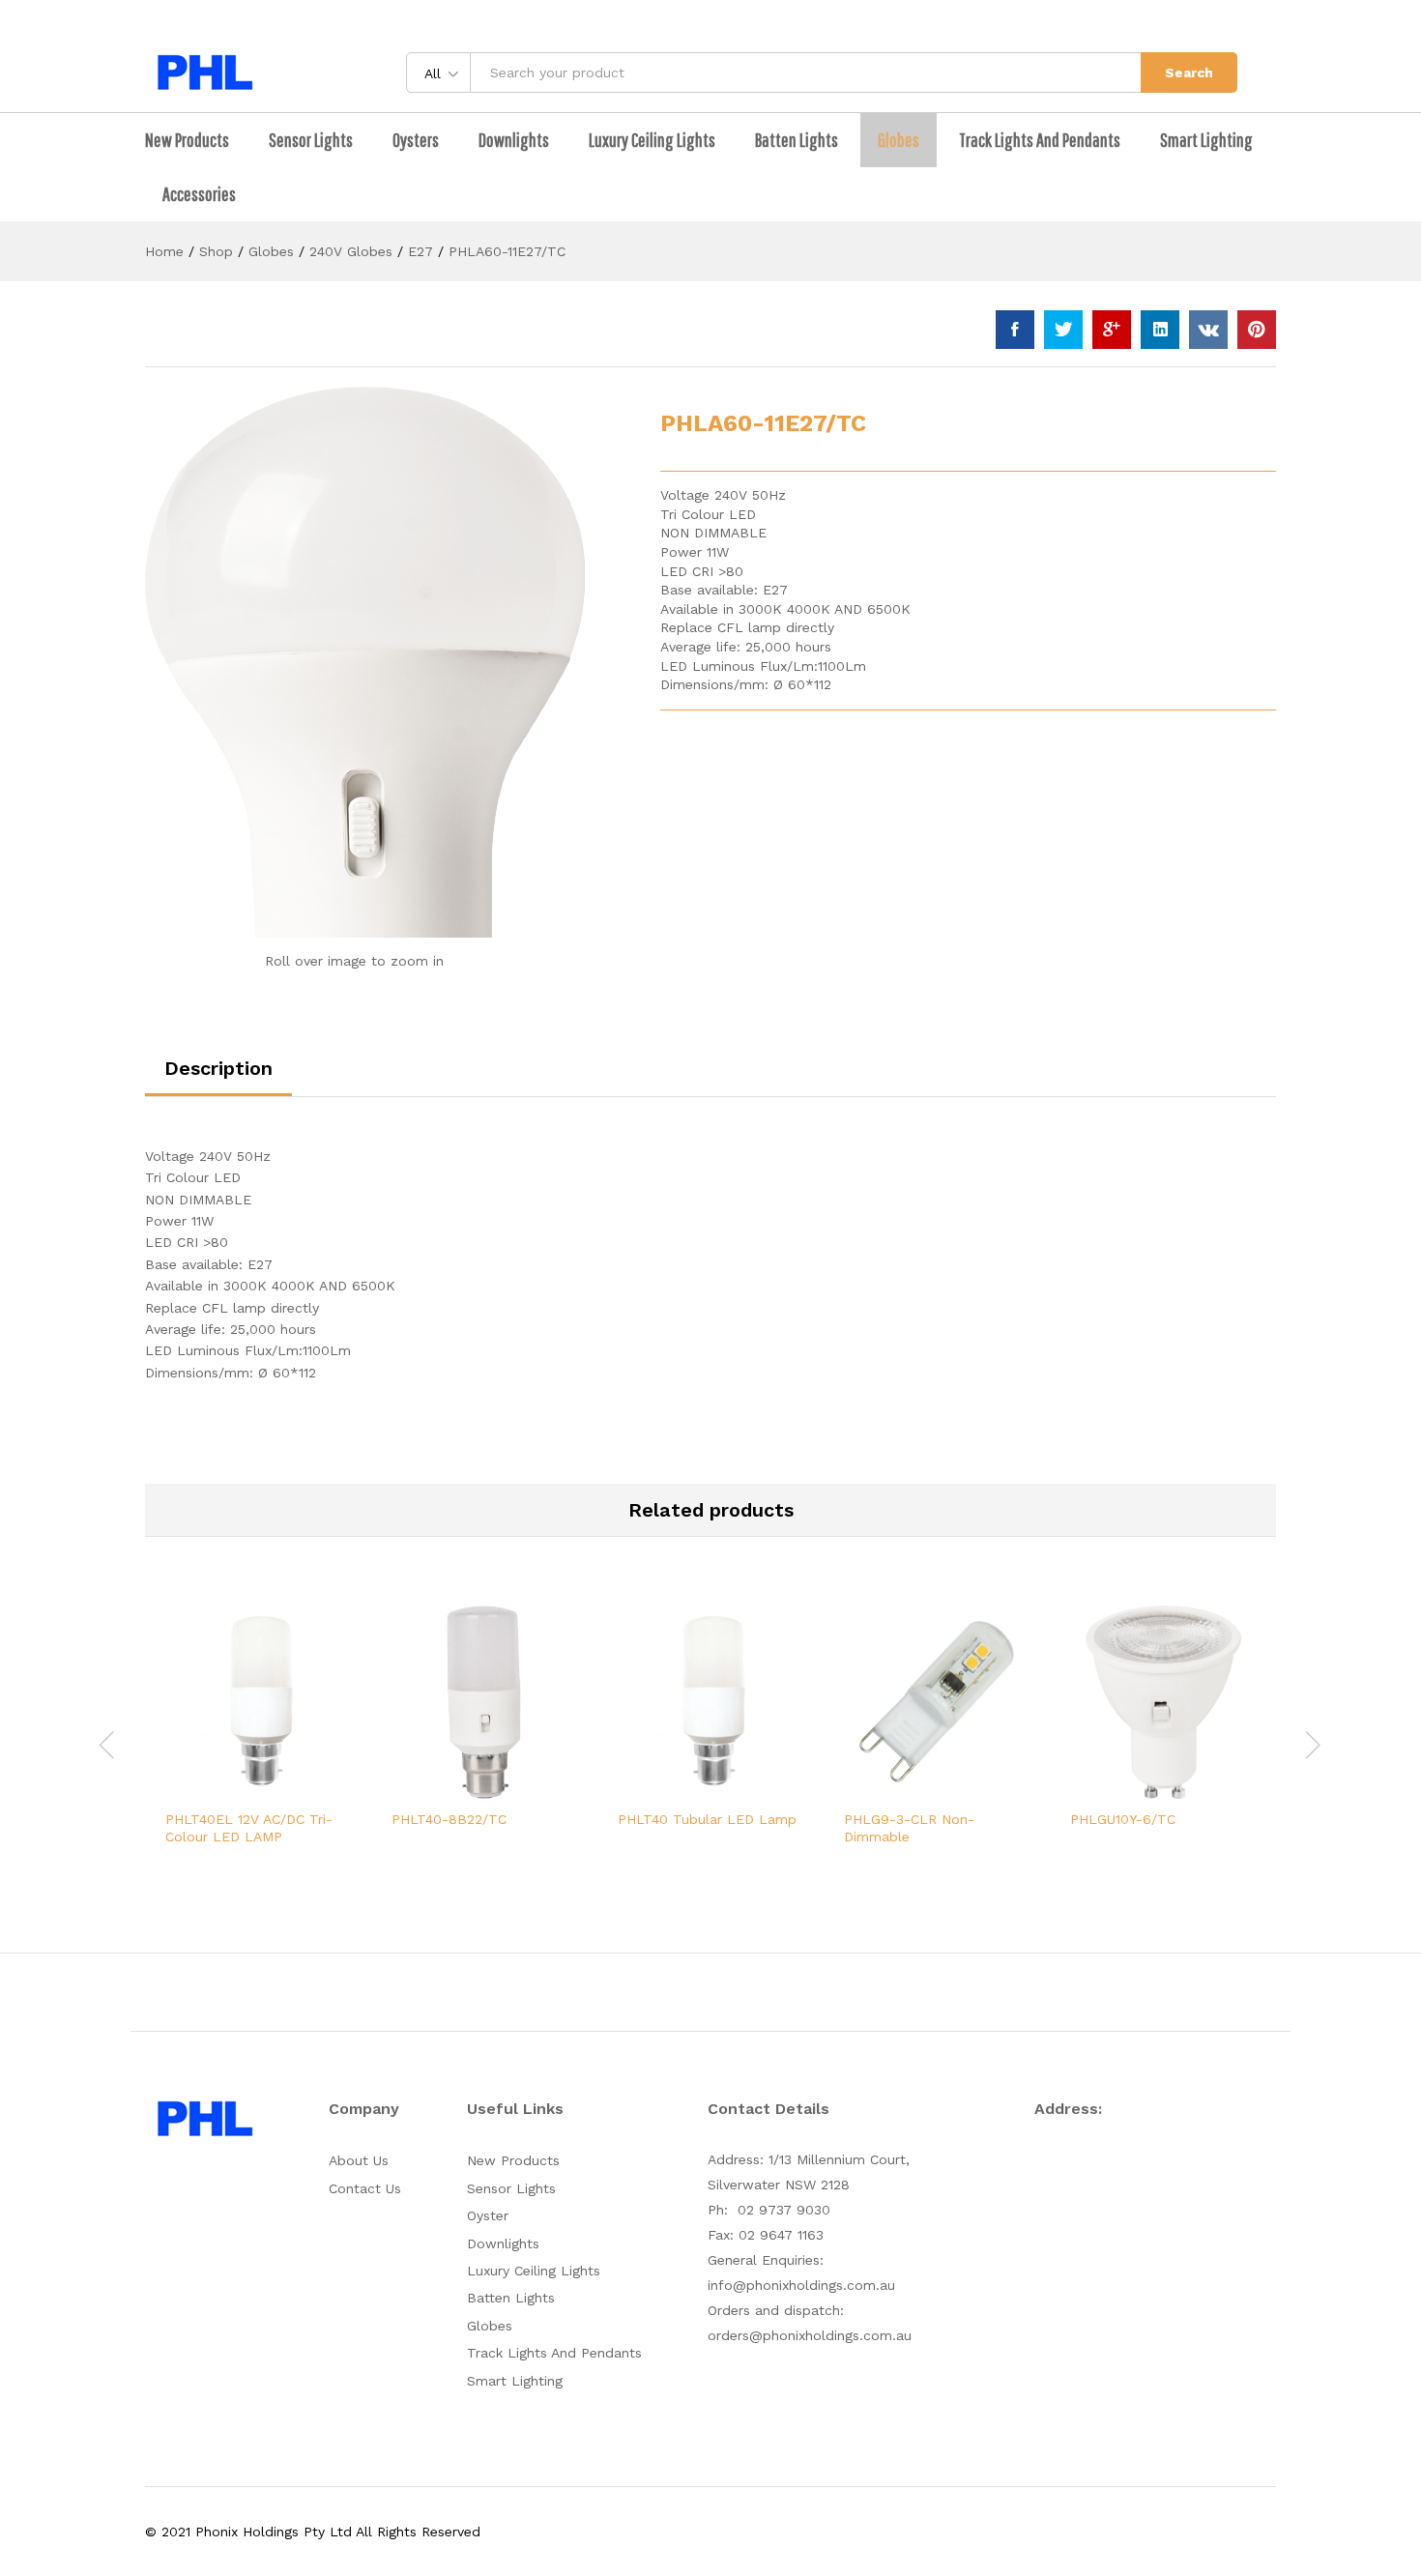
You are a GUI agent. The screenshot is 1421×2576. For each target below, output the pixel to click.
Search (1189, 72)
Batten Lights (511, 2298)
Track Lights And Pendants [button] (1040, 140)
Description (218, 1068)
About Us (359, 2160)
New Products (513, 2160)
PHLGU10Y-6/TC (1123, 1819)
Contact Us (365, 2188)
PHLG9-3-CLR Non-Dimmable (909, 1828)
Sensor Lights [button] (311, 140)
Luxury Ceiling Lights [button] (652, 140)
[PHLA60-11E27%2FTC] (1063, 330)
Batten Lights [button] (797, 140)
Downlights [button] (514, 140)
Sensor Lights (511, 2188)
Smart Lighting (1206, 140)
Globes (490, 2326)
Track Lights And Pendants (554, 2353)
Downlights (503, 2243)
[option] (258, 1742)
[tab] (218, 1077)
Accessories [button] (199, 194)
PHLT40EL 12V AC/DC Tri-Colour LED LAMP (249, 1828)
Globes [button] (899, 140)
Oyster (488, 2215)
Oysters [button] (416, 140)
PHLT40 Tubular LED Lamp (707, 1819)
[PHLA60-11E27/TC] (1015, 330)
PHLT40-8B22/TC (449, 1819)
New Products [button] (187, 140)
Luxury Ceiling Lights (534, 2271)
